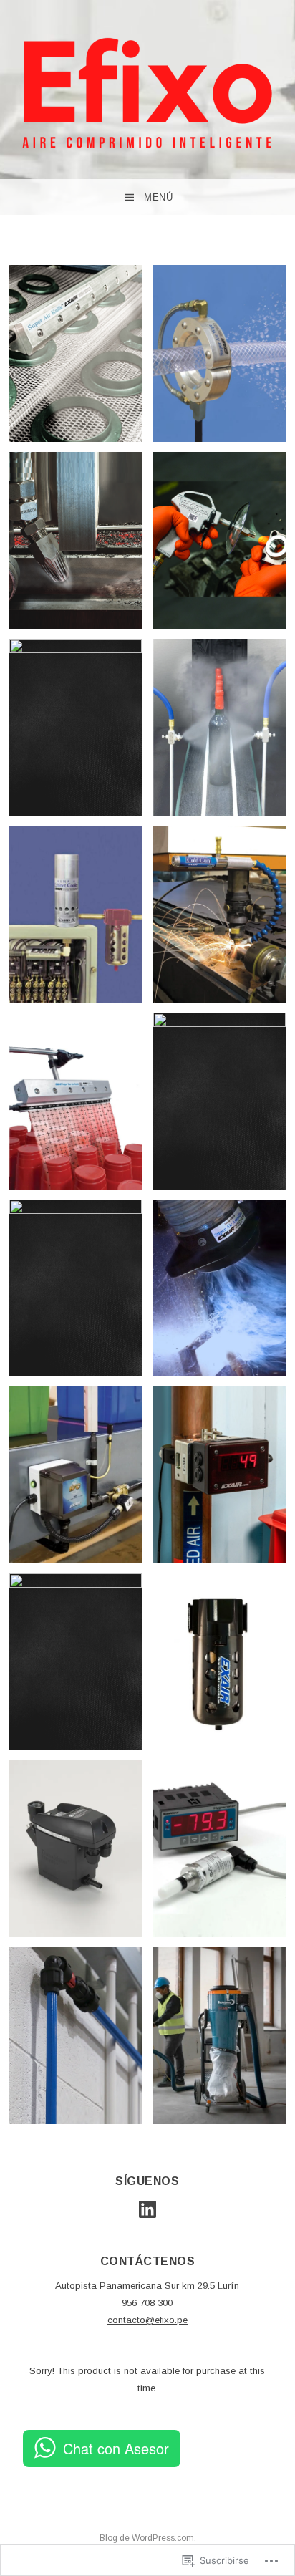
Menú (158, 197)
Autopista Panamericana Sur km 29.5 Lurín (147, 2286)
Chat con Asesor (116, 2448)
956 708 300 (147, 2303)
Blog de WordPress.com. (148, 2538)
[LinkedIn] (147, 2209)
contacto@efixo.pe (147, 2320)
